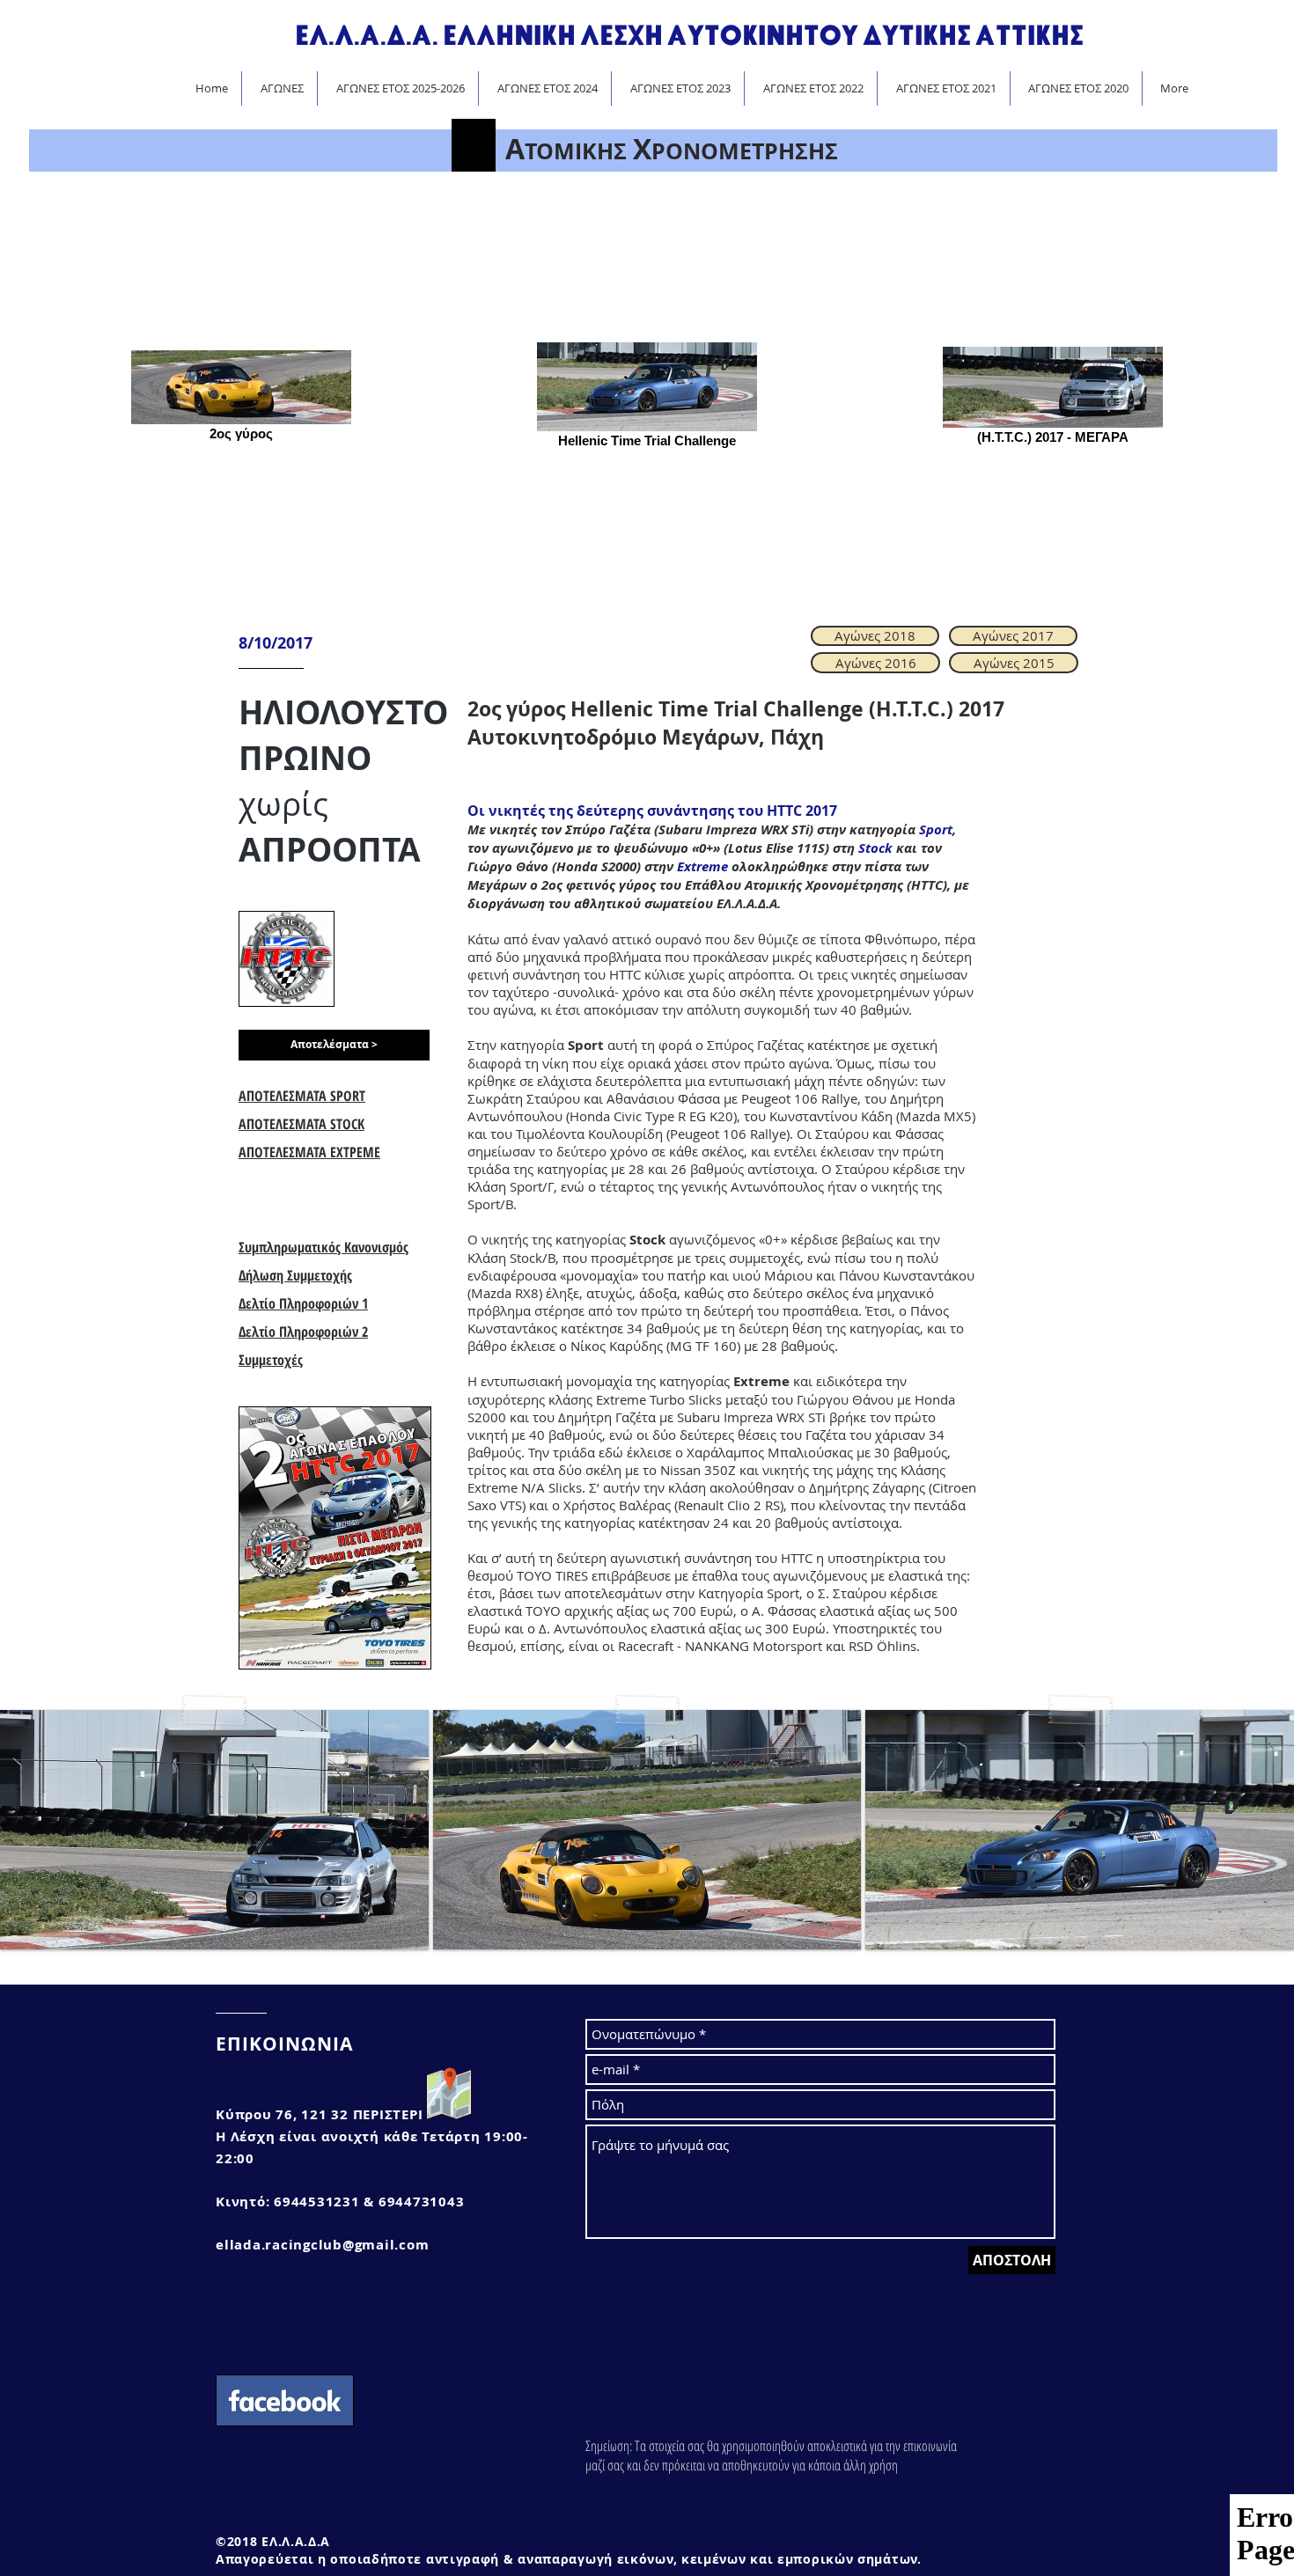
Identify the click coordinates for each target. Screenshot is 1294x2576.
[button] (334, 1045)
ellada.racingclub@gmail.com (322, 2245)
